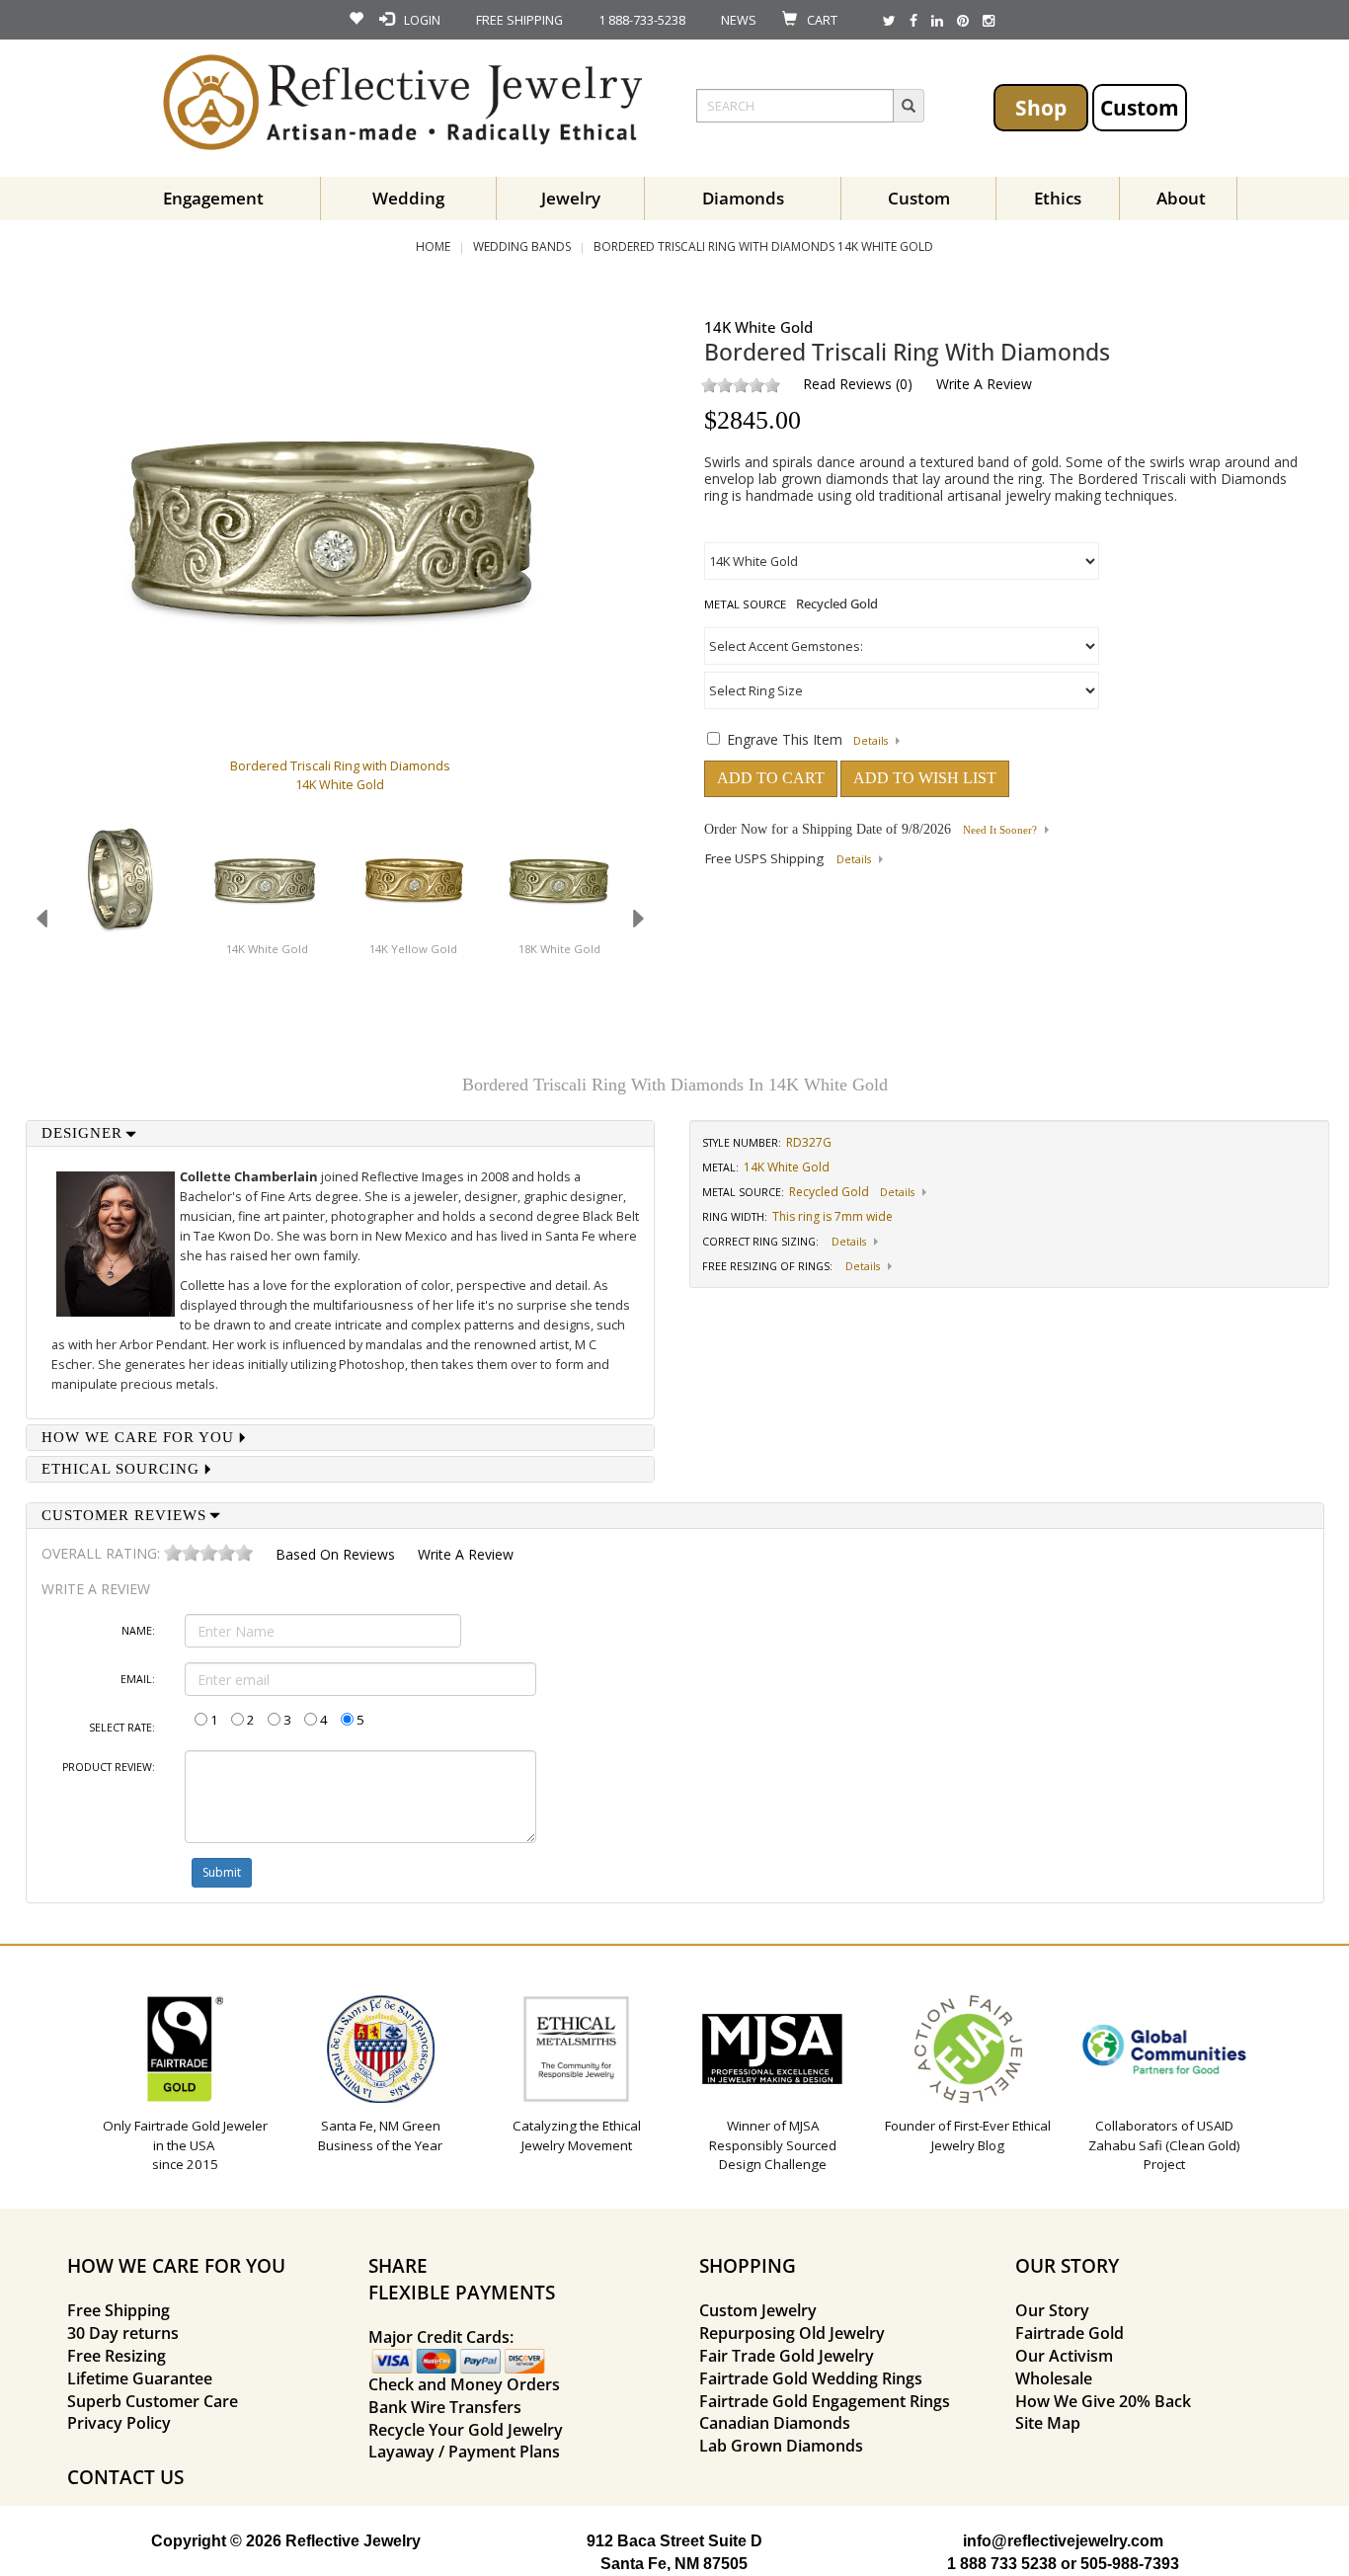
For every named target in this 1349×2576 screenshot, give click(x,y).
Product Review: (109, 1767)
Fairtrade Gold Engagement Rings (825, 2401)
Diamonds (743, 198)
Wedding (408, 198)
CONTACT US (125, 2477)
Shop (1041, 107)
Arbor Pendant (163, 1344)
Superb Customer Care (153, 2401)
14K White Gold (267, 949)
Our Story (1052, 2310)
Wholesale (1054, 2378)
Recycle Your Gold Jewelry (466, 2430)
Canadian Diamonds (775, 2423)
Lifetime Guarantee (140, 2378)
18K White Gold (559, 949)
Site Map (1048, 2423)
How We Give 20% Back (1103, 2401)
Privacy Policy (119, 2423)
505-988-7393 (1130, 2564)
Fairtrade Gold (1070, 2333)
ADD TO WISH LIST (925, 778)
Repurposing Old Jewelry (792, 2333)
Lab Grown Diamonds (781, 2446)
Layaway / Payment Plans (464, 2452)
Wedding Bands (522, 246)
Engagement (213, 198)
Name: (138, 1631)
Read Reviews (847, 384)
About (1181, 198)
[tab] (341, 1133)
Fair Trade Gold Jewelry (787, 2356)
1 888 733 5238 (1002, 2564)
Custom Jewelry (758, 2310)
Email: (138, 1679)
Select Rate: (122, 1728)
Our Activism (1064, 2356)
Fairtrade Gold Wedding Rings (811, 2378)
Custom (1140, 107)
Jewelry (571, 198)
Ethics (1058, 198)
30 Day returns (123, 2333)
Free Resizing (117, 2356)
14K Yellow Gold (413, 949)
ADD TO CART (771, 778)
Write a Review (984, 384)
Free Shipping (119, 2310)
